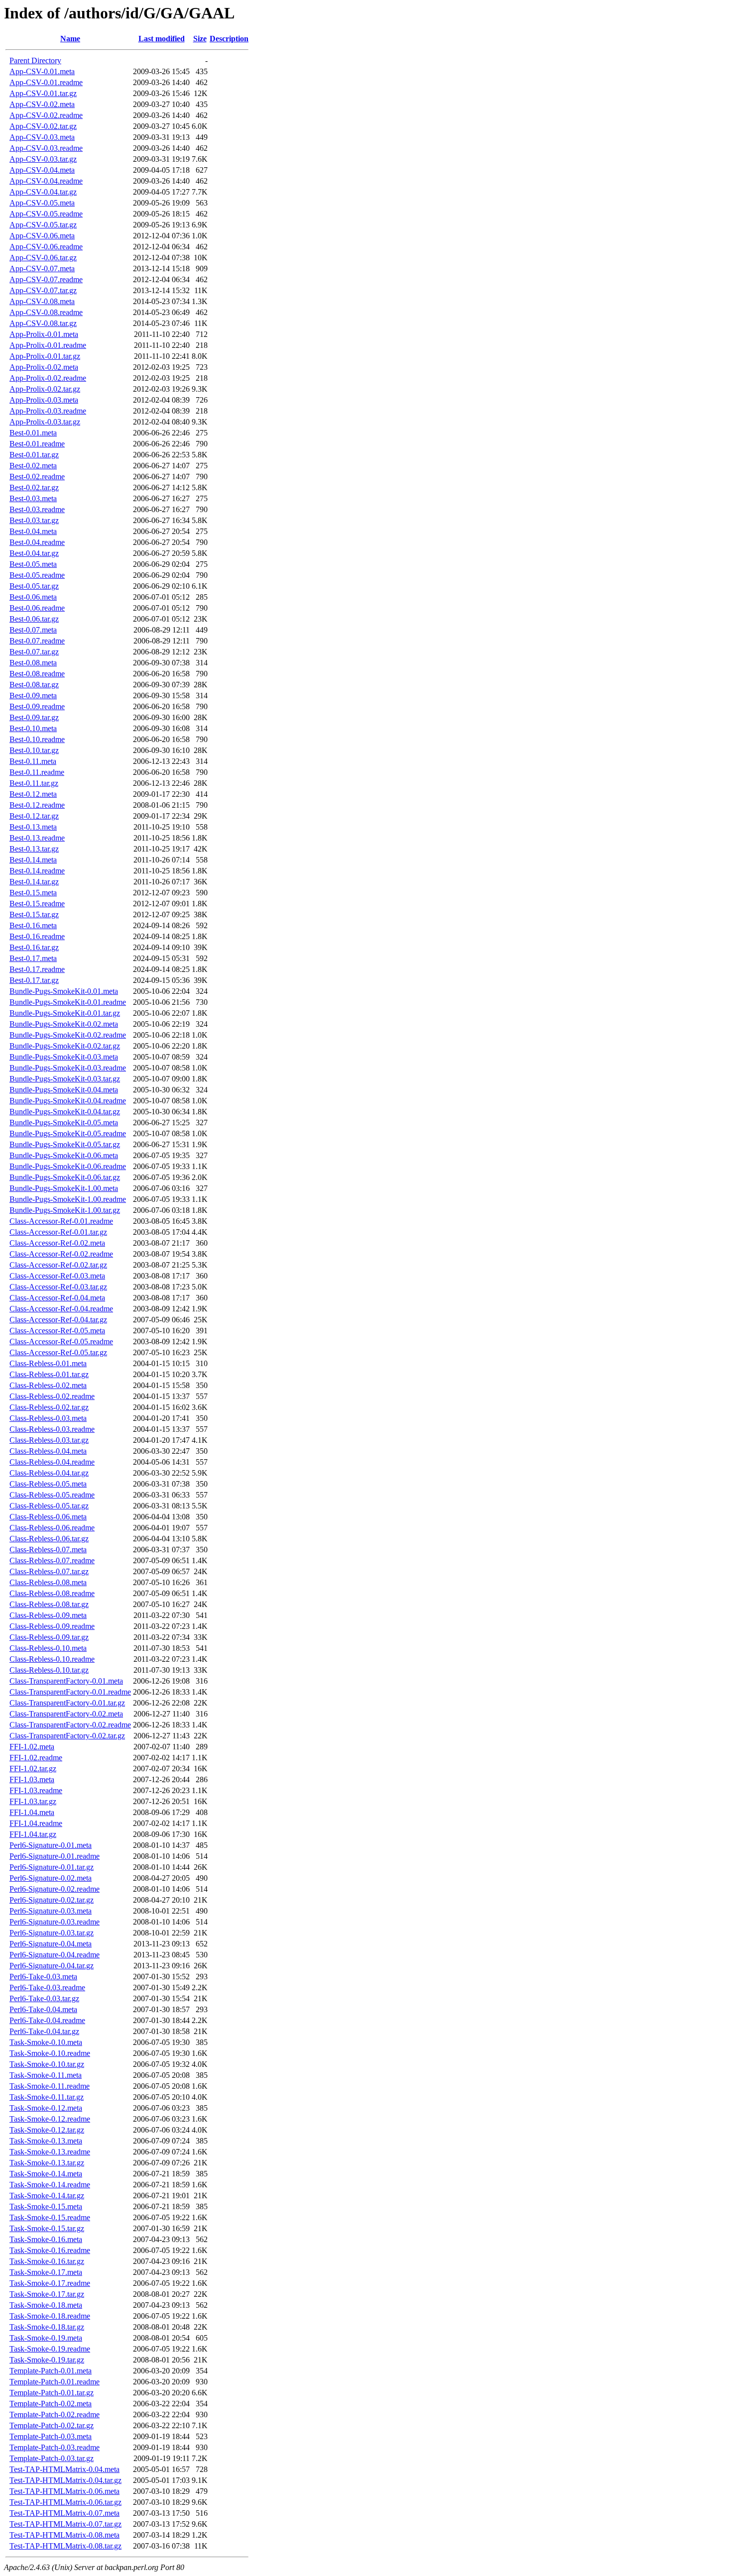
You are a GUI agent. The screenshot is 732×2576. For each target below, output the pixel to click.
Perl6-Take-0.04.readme (47, 2020)
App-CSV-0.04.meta (42, 170)
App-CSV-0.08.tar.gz (43, 323)
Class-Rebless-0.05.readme (52, 1495)
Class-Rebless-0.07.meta (48, 1550)
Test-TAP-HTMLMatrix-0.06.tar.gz (65, 2502)
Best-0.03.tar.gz (34, 520)
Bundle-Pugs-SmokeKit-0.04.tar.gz (65, 1112)
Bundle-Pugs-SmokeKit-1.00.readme (68, 1199)
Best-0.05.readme (37, 575)
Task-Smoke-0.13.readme (50, 2152)
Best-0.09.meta (33, 696)
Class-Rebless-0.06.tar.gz (49, 1539)
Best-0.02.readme (37, 477)
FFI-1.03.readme (36, 1790)
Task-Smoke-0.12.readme (50, 2119)
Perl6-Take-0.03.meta (43, 1977)
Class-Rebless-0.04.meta (48, 1451)
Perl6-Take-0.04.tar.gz (44, 2031)
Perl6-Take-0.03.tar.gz (44, 1998)
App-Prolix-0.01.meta (44, 334)
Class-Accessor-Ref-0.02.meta (57, 1243)
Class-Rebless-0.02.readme (52, 1396)
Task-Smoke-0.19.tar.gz (47, 2360)
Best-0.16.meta (33, 925)
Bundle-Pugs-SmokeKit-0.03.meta (64, 1057)
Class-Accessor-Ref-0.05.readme (61, 1342)
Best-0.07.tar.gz (34, 652)
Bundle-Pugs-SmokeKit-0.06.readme (68, 1166)
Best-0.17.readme (37, 969)
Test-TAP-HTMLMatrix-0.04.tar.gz (65, 2480)
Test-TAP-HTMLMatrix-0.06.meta (64, 2491)
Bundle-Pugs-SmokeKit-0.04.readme (68, 1101)
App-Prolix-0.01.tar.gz (45, 356)
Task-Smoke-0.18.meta (46, 2305)
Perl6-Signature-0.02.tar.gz (52, 1900)
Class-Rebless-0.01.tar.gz (49, 1374)
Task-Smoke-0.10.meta (46, 2042)
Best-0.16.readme (37, 936)
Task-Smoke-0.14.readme (50, 2185)
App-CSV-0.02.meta (42, 104)
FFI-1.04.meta (32, 1812)
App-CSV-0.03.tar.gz (43, 159)
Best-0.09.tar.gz (34, 717)
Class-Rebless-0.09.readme (52, 1626)
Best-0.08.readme (37, 674)
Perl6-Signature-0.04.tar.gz (52, 1966)
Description (229, 39)
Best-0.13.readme (37, 838)
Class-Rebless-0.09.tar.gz (49, 1637)
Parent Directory (35, 60)
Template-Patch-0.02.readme (55, 2415)
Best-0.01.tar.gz (34, 455)
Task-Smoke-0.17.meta (46, 2272)
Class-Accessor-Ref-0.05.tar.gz (58, 1352)
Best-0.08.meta (33, 663)
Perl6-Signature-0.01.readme (55, 1856)
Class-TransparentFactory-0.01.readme (70, 1692)
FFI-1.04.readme (36, 1823)
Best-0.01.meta (33, 433)
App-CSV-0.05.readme (46, 214)
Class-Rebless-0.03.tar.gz (49, 1440)
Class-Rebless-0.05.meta (48, 1484)
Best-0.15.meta (33, 893)
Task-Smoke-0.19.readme (50, 2349)
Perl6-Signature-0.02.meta (51, 1878)
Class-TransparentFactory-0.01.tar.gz (67, 1703)
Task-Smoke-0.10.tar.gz (47, 2064)
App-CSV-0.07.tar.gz (43, 290)
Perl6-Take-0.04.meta (43, 2009)
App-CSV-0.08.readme (46, 312)
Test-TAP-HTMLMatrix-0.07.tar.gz (65, 2524)
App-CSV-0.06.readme (46, 247)
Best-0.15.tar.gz (34, 914)
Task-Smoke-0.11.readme (50, 2086)
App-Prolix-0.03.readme (48, 411)
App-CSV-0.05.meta (42, 203)
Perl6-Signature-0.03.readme (55, 1922)
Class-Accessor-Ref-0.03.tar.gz (58, 1287)
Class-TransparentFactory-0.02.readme (70, 1725)
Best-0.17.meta (33, 958)
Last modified (162, 39)
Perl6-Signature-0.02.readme (55, 1889)
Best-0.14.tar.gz (34, 882)
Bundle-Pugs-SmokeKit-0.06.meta (64, 1155)
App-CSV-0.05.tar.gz (43, 225)
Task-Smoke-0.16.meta (46, 2239)
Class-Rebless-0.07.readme (52, 1560)
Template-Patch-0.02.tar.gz (52, 2425)
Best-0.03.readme (37, 509)
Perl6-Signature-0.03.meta (51, 1911)
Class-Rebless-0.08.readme (52, 1593)
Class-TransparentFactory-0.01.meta (66, 1681)
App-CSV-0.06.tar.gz (43, 258)
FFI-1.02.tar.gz (33, 1769)
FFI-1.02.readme (36, 1758)
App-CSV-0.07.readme (46, 279)
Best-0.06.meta (33, 597)
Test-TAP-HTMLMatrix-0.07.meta (64, 2513)
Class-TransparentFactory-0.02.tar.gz (67, 1736)
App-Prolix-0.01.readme (48, 345)
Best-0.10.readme (37, 739)
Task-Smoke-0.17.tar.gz (47, 2294)
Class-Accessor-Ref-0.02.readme (61, 1254)
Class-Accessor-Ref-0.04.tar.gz (58, 1320)
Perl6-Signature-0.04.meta (51, 1944)
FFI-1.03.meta (32, 1779)
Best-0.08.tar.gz (34, 685)
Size (200, 39)
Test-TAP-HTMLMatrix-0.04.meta (64, 2469)
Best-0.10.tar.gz (34, 750)
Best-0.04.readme (37, 542)
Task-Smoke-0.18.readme (50, 2316)
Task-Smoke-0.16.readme (50, 2250)
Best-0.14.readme (37, 871)
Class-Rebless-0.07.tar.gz (49, 1571)
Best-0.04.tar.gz (34, 553)
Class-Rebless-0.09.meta (48, 1615)
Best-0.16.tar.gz (34, 947)
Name (70, 39)
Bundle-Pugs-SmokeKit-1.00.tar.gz (65, 1210)
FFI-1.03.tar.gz (33, 1801)
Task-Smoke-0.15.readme (50, 2217)
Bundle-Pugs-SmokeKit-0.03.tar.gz (65, 1079)
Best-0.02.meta (33, 466)
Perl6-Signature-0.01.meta (51, 1845)
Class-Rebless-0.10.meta (48, 1648)
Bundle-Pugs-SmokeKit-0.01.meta (64, 991)
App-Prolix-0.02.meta (44, 367)
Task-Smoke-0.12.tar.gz (47, 2130)
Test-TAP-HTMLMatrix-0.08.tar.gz (65, 2546)
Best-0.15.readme (37, 904)
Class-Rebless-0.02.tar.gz (49, 1407)
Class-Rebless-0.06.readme (52, 1528)
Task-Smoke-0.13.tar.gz (47, 2163)
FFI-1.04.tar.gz (33, 1834)
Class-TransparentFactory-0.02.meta (66, 1714)
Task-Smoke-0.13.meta (46, 2141)
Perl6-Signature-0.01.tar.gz (52, 1867)
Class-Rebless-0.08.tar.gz (49, 1604)
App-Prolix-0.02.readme (48, 378)
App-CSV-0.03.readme (46, 148)
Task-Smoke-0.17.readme (50, 2283)
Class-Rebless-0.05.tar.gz (49, 1506)
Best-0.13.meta (33, 827)
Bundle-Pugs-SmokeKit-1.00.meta (64, 1188)
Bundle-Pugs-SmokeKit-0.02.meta (64, 1024)
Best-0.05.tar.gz (34, 586)
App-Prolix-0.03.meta (44, 400)
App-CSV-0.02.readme (46, 115)
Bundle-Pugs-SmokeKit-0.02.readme (68, 1035)
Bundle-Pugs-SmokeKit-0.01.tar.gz (65, 1013)
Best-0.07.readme (37, 641)
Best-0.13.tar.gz (34, 849)
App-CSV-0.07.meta (42, 268)
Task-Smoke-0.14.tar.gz (47, 2196)
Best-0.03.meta (33, 498)
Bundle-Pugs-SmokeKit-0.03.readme (68, 1068)
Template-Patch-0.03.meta (51, 2436)
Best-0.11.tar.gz (34, 783)
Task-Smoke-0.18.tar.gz (47, 2327)
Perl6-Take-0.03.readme (47, 1987)
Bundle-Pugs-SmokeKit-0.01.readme (68, 1002)
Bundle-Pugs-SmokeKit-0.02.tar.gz (65, 1046)
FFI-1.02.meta (32, 1747)
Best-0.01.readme (37, 444)
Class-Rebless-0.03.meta (48, 1418)
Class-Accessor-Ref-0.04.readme (61, 1309)
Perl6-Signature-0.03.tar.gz (52, 1933)
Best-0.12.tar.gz (34, 816)
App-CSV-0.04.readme (46, 181)
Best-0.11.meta (33, 761)
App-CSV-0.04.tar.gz (43, 192)
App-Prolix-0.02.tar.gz (45, 389)
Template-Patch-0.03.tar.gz (52, 2458)
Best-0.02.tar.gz (34, 487)
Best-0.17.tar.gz (34, 980)
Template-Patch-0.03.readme (55, 2447)
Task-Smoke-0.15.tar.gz (47, 2228)
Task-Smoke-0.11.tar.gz (47, 2097)
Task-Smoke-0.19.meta (46, 2338)
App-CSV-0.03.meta (42, 137)
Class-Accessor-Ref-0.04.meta (57, 1298)
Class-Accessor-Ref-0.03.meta (57, 1276)
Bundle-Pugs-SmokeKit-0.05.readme (68, 1133)
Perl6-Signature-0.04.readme (55, 1955)
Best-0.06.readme (37, 608)
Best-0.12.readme (37, 805)
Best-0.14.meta (33, 860)
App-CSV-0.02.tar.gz (43, 126)
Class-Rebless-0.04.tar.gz (49, 1473)
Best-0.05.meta (33, 564)
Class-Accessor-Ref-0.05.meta (57, 1331)
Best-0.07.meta (33, 630)
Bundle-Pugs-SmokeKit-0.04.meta (64, 1090)
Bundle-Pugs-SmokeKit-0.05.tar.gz (65, 1144)
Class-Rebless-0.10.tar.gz (49, 1670)
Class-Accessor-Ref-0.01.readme (61, 1221)
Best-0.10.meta (33, 728)
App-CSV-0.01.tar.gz (43, 93)
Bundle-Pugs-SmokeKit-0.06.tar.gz (65, 1177)
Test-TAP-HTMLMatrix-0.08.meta (64, 2535)
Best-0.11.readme (37, 772)
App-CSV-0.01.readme (46, 82)
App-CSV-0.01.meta (42, 71)
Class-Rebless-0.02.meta (48, 1385)
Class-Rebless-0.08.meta (48, 1582)
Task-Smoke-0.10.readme (50, 2053)
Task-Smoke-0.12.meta (46, 2108)
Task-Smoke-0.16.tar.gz (47, 2261)
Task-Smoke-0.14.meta (46, 2174)
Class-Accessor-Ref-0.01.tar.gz (58, 1232)
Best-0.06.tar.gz (34, 619)
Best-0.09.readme (37, 706)
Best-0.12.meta (33, 794)
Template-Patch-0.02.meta (51, 2404)
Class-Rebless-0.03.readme (52, 1429)
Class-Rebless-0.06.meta (48, 1517)
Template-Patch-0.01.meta (51, 2371)
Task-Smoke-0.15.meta (46, 2206)
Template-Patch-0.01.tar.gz (52, 2393)
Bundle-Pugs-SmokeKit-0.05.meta (64, 1123)
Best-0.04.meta (33, 531)
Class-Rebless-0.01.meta (48, 1363)
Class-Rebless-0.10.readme (52, 1659)
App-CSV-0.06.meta (42, 236)
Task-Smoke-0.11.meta (46, 2075)
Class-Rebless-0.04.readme (52, 1462)
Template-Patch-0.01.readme (55, 2382)
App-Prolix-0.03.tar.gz (45, 422)
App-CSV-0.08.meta (42, 301)
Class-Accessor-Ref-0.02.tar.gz (58, 1265)
